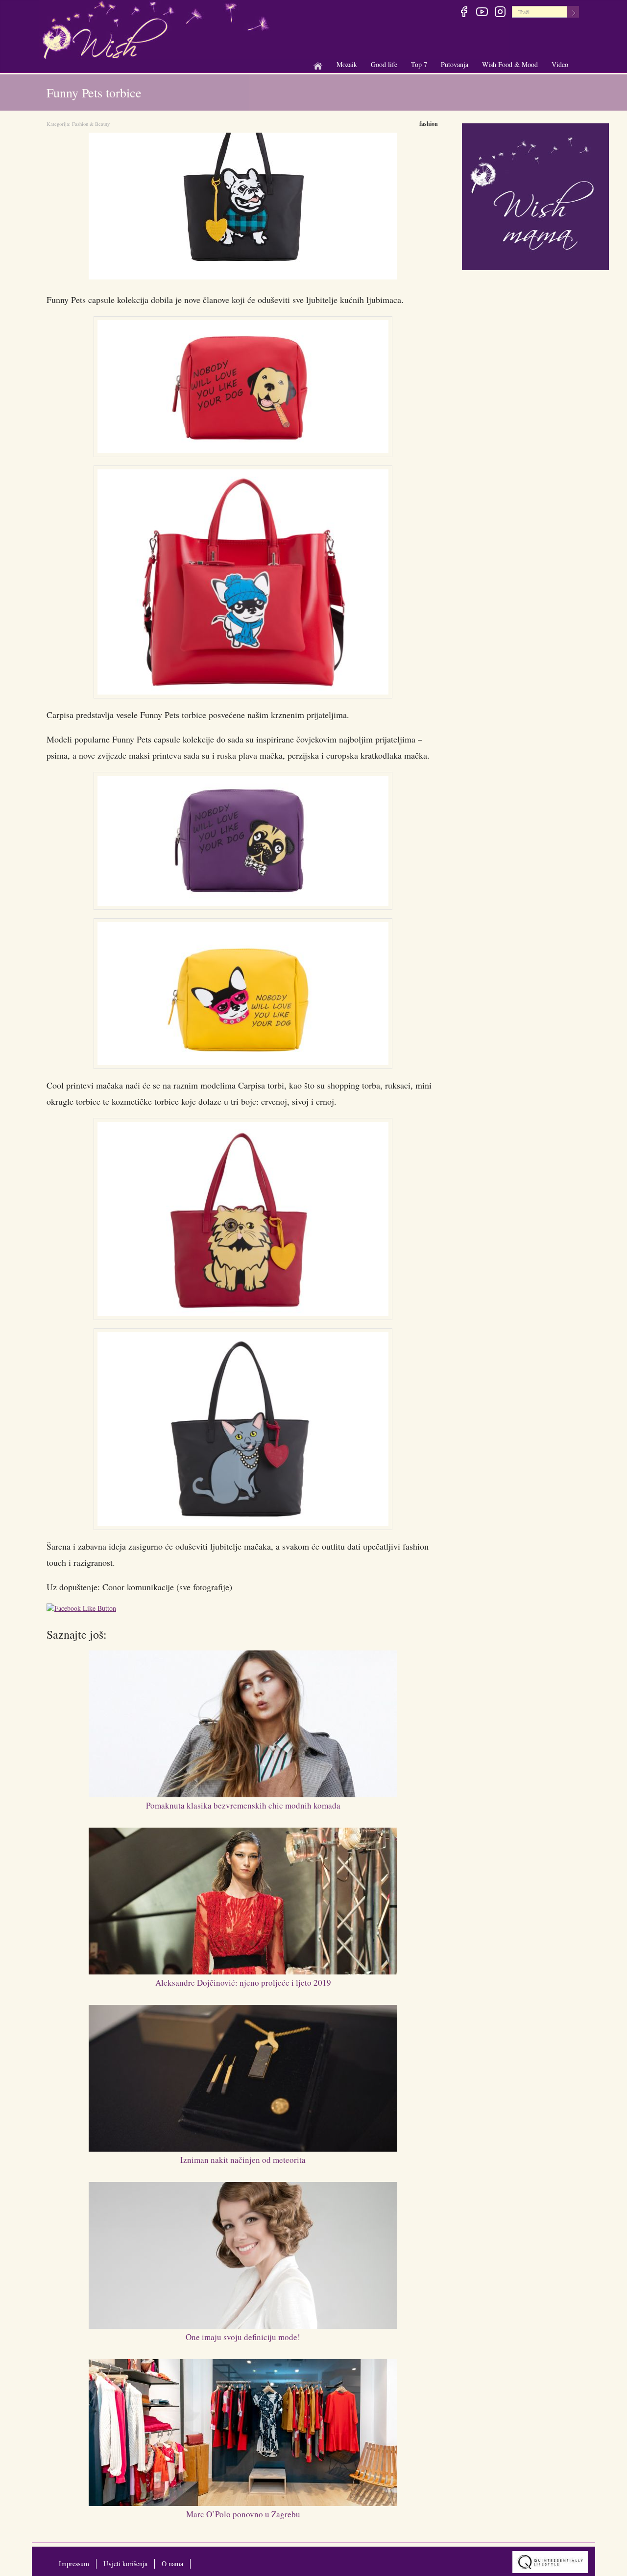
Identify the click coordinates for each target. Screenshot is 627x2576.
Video (560, 64)
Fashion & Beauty (91, 124)
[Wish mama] (535, 196)
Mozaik (347, 65)
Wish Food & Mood (510, 65)
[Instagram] (500, 13)
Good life (384, 65)
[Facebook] (464, 13)
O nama (172, 2564)
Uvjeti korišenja (125, 2564)
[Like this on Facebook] (84, 1610)
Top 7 (419, 64)
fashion (429, 124)
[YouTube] (482, 13)
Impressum (74, 2564)
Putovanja (455, 65)
